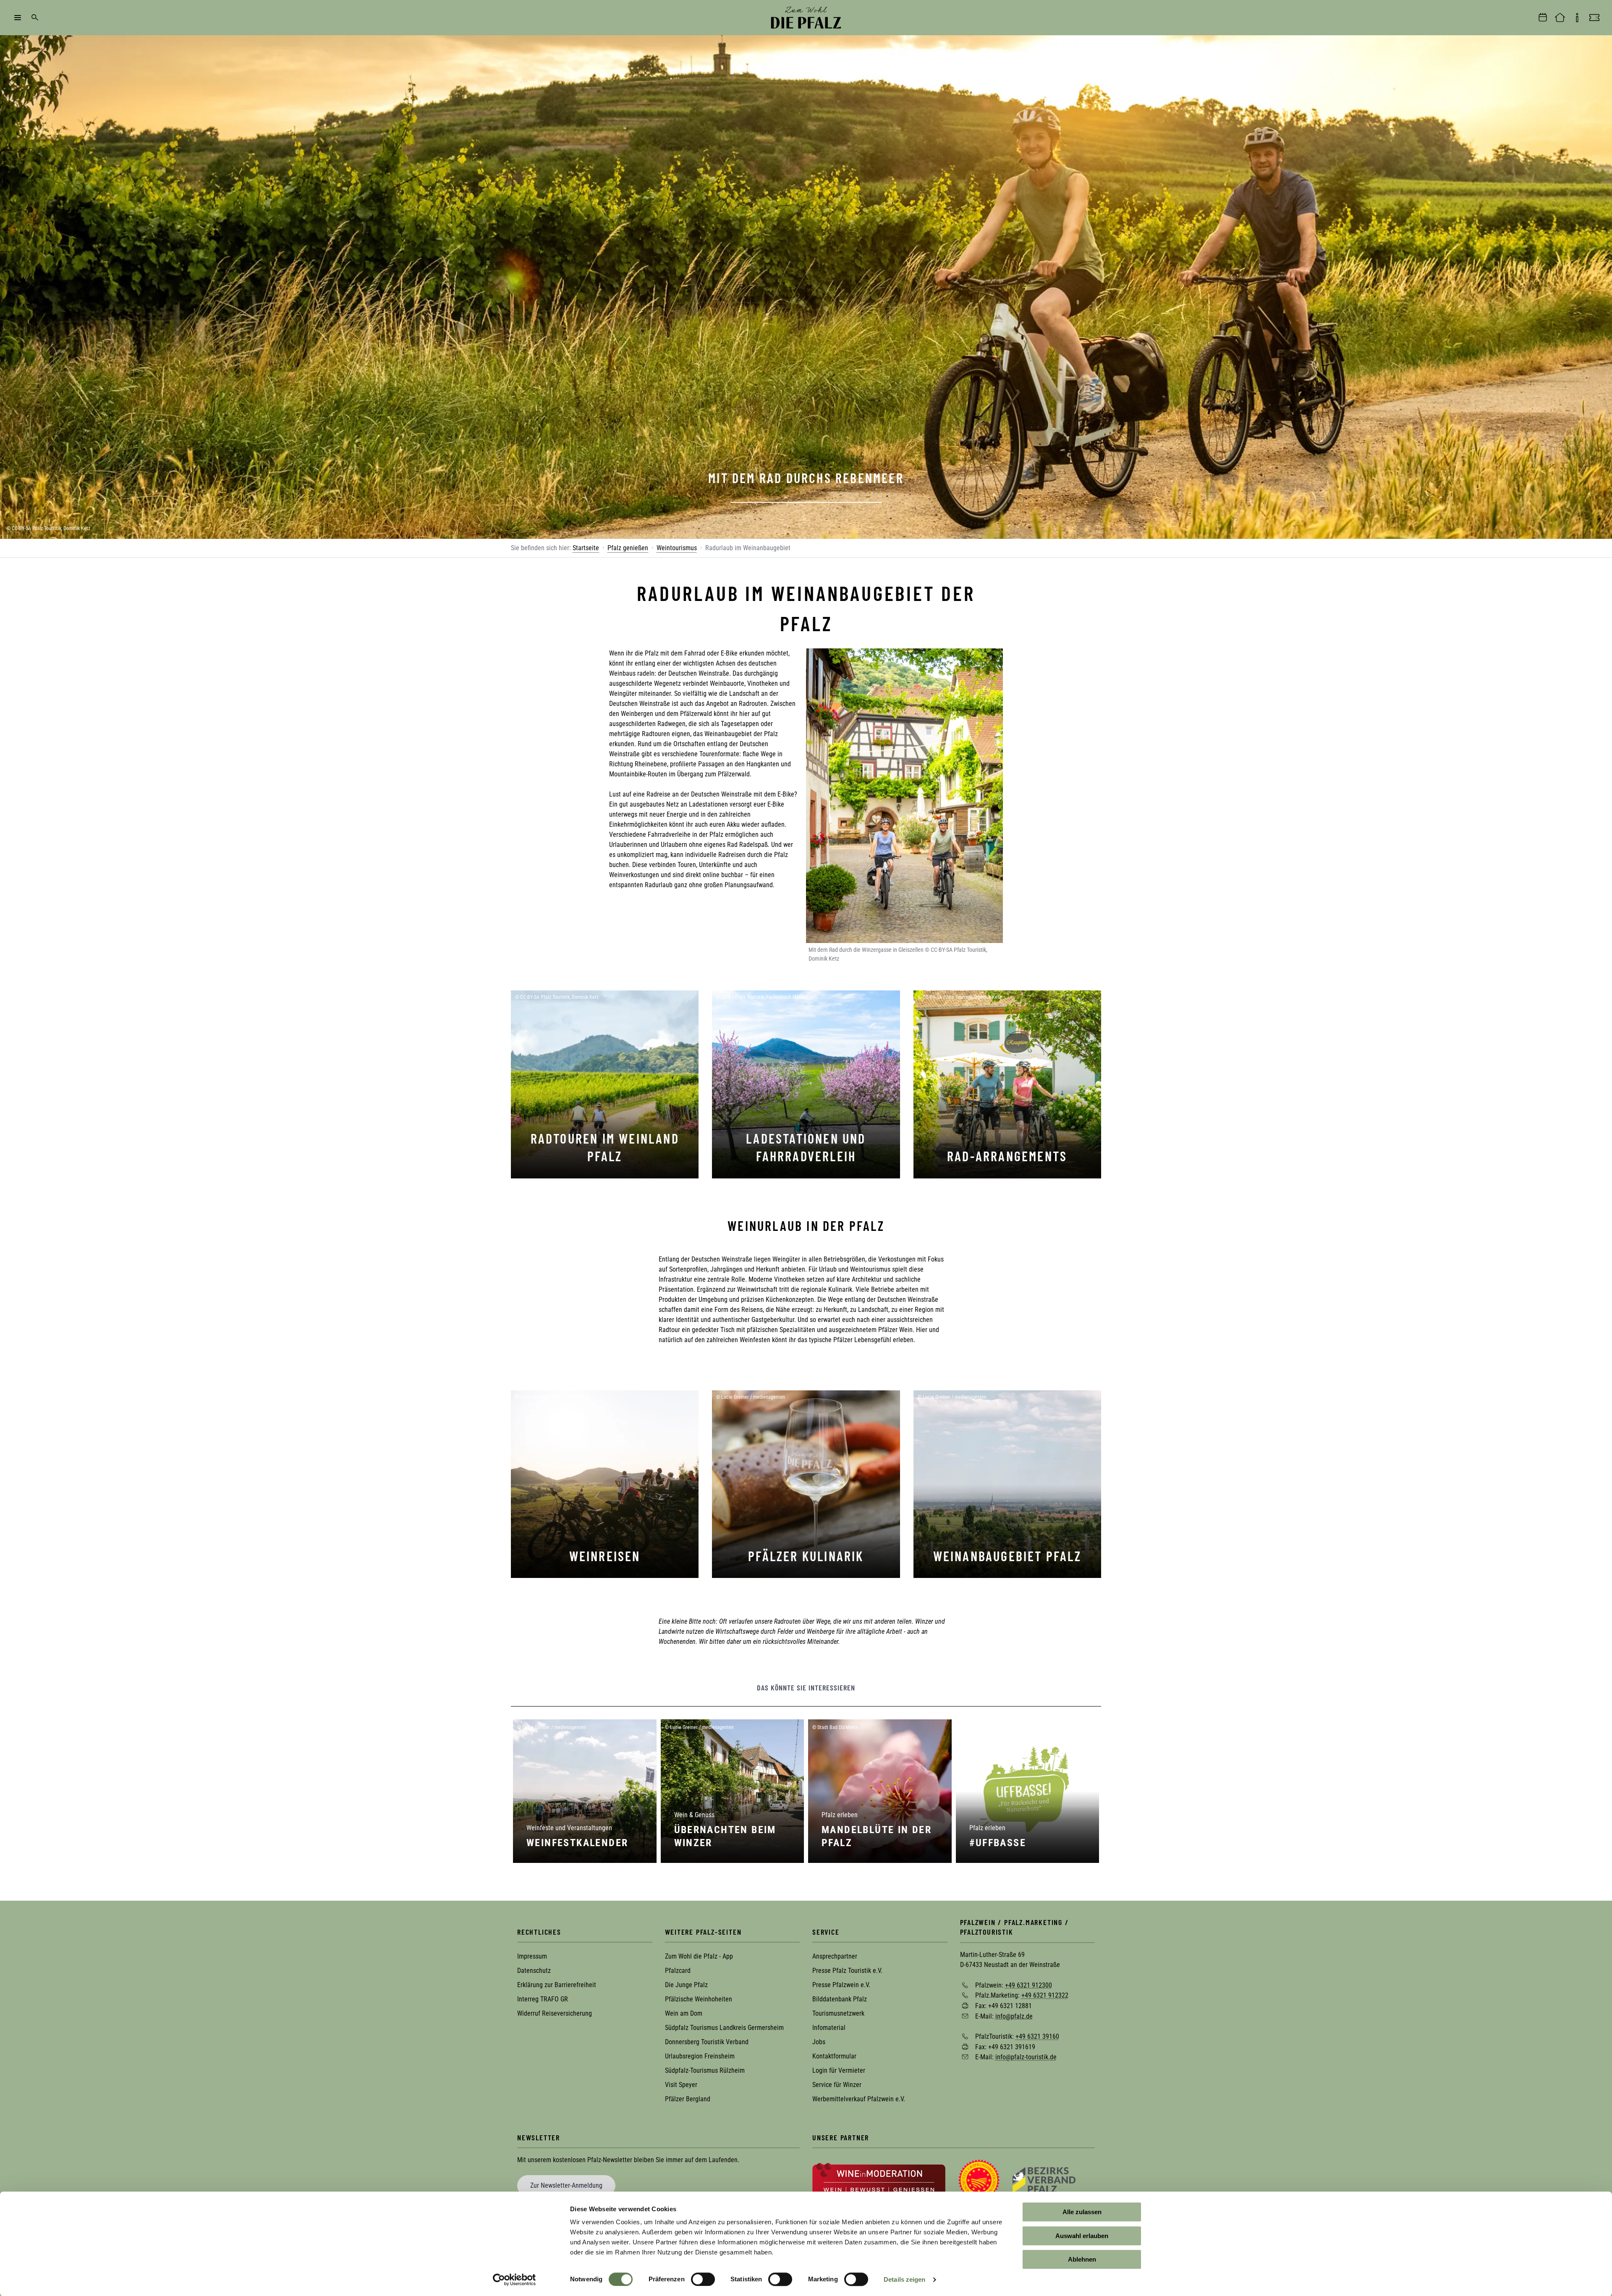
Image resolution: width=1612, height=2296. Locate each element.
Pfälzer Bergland (688, 2099)
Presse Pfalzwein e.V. (841, 1985)
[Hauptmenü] (18, 18)
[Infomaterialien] (1577, 18)
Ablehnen (1082, 2259)
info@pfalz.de (1014, 2016)
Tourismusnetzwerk (838, 2013)
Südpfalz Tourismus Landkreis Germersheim (724, 2028)
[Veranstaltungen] (1543, 18)
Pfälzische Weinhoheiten (699, 1999)
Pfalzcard (678, 1971)
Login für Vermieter (839, 2070)
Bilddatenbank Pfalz (840, 1999)
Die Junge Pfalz (686, 1985)
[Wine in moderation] (879, 2180)
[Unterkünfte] (1560, 18)
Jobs (819, 2042)
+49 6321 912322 (1045, 1995)
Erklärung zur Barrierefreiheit (557, 1985)
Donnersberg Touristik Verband (707, 2042)
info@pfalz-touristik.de (1026, 2057)
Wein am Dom (684, 2013)
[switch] (703, 2279)
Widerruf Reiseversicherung (555, 2013)
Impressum (532, 1956)
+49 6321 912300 (1028, 1985)
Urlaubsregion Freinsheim (700, 2056)
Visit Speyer (681, 2085)
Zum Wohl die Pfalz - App (699, 1956)
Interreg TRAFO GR (543, 1999)
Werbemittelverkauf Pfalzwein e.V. (859, 2099)
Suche (35, 18)
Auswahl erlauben (1082, 2236)
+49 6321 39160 (1037, 2036)
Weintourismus (677, 548)
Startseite (586, 548)
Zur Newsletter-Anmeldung (566, 2185)
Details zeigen (904, 2279)
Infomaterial (829, 2028)
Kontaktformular (834, 2056)
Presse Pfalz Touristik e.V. (847, 1971)
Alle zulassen (1082, 2212)
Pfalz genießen (628, 548)
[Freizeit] (1594, 18)
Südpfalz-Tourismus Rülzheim (705, 2070)
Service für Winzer (837, 2085)
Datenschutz (534, 1971)
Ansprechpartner (835, 1956)
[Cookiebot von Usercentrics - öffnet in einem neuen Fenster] (514, 2280)
